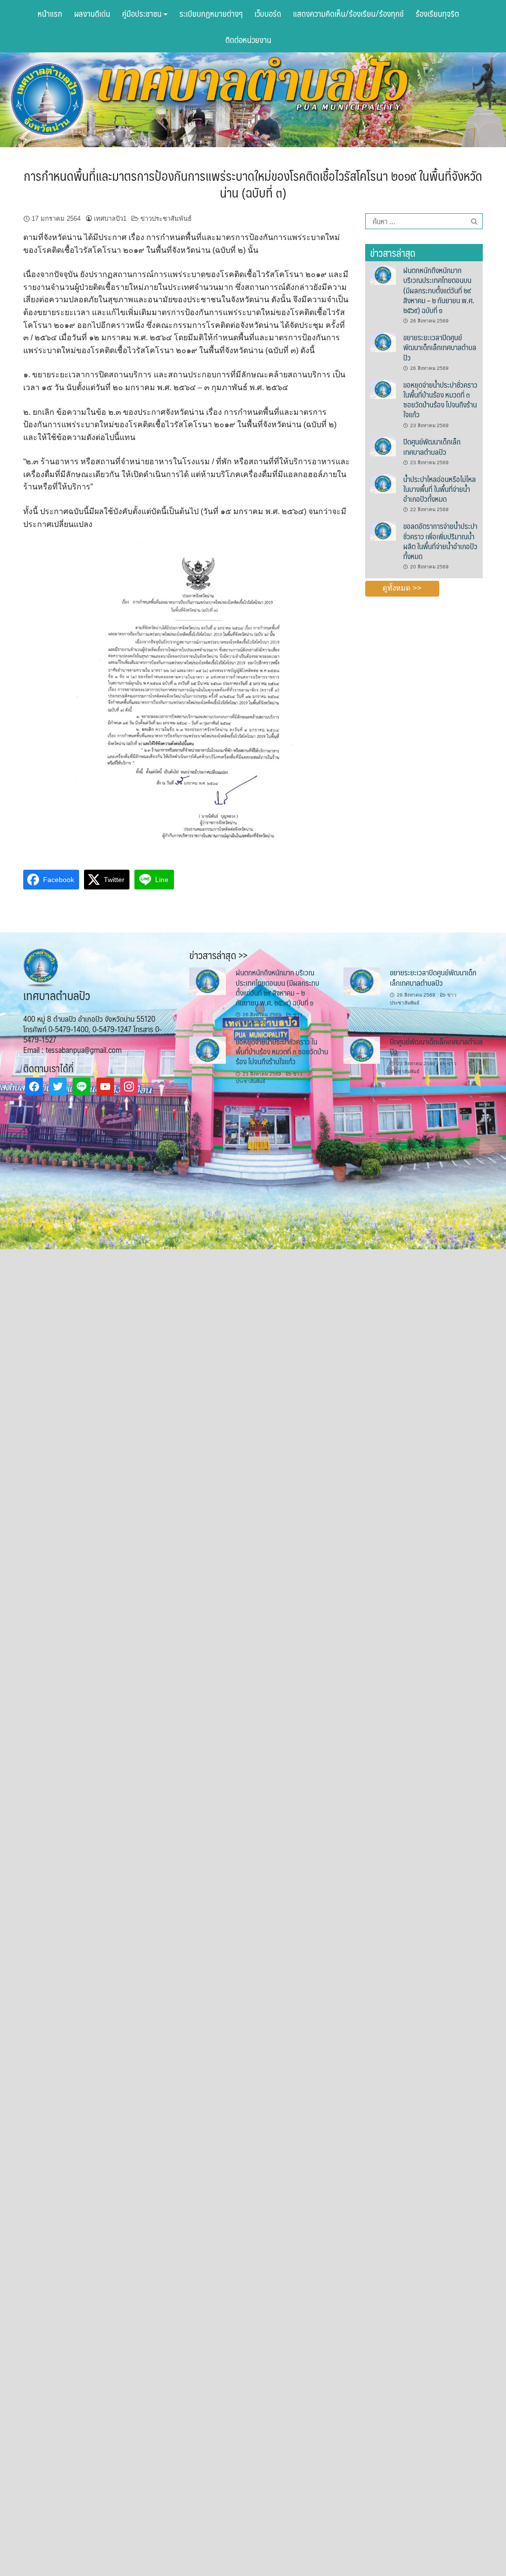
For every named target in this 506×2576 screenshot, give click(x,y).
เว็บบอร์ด (268, 13)
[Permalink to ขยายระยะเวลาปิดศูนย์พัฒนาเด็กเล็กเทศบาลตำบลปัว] (383, 342)
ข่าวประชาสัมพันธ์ (166, 219)
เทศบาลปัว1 (110, 219)
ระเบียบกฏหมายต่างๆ (211, 13)
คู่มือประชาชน (143, 13)
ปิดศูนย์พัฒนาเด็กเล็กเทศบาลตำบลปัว (432, 446)
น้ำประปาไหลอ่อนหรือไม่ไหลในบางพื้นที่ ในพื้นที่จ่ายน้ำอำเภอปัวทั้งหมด (440, 489)
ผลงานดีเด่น (92, 13)
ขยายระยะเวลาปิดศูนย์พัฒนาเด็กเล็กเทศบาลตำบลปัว (440, 347)
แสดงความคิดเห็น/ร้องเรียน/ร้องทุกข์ (348, 13)
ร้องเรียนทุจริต (437, 13)
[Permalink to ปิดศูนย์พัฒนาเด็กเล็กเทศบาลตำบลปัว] (383, 446)
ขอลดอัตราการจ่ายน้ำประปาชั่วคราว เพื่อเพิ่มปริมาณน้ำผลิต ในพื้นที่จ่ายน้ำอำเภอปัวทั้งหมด (440, 541)
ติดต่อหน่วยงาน (248, 40)
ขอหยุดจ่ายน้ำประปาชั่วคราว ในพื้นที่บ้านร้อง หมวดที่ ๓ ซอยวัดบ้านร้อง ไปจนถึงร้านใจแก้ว (440, 400)
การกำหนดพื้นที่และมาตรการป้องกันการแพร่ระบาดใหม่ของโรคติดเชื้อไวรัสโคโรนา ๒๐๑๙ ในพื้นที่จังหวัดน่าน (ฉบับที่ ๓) (253, 184)
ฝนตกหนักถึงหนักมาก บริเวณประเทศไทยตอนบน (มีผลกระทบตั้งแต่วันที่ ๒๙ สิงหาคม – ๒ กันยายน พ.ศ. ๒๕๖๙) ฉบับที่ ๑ (439, 290)
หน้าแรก (50, 13)
